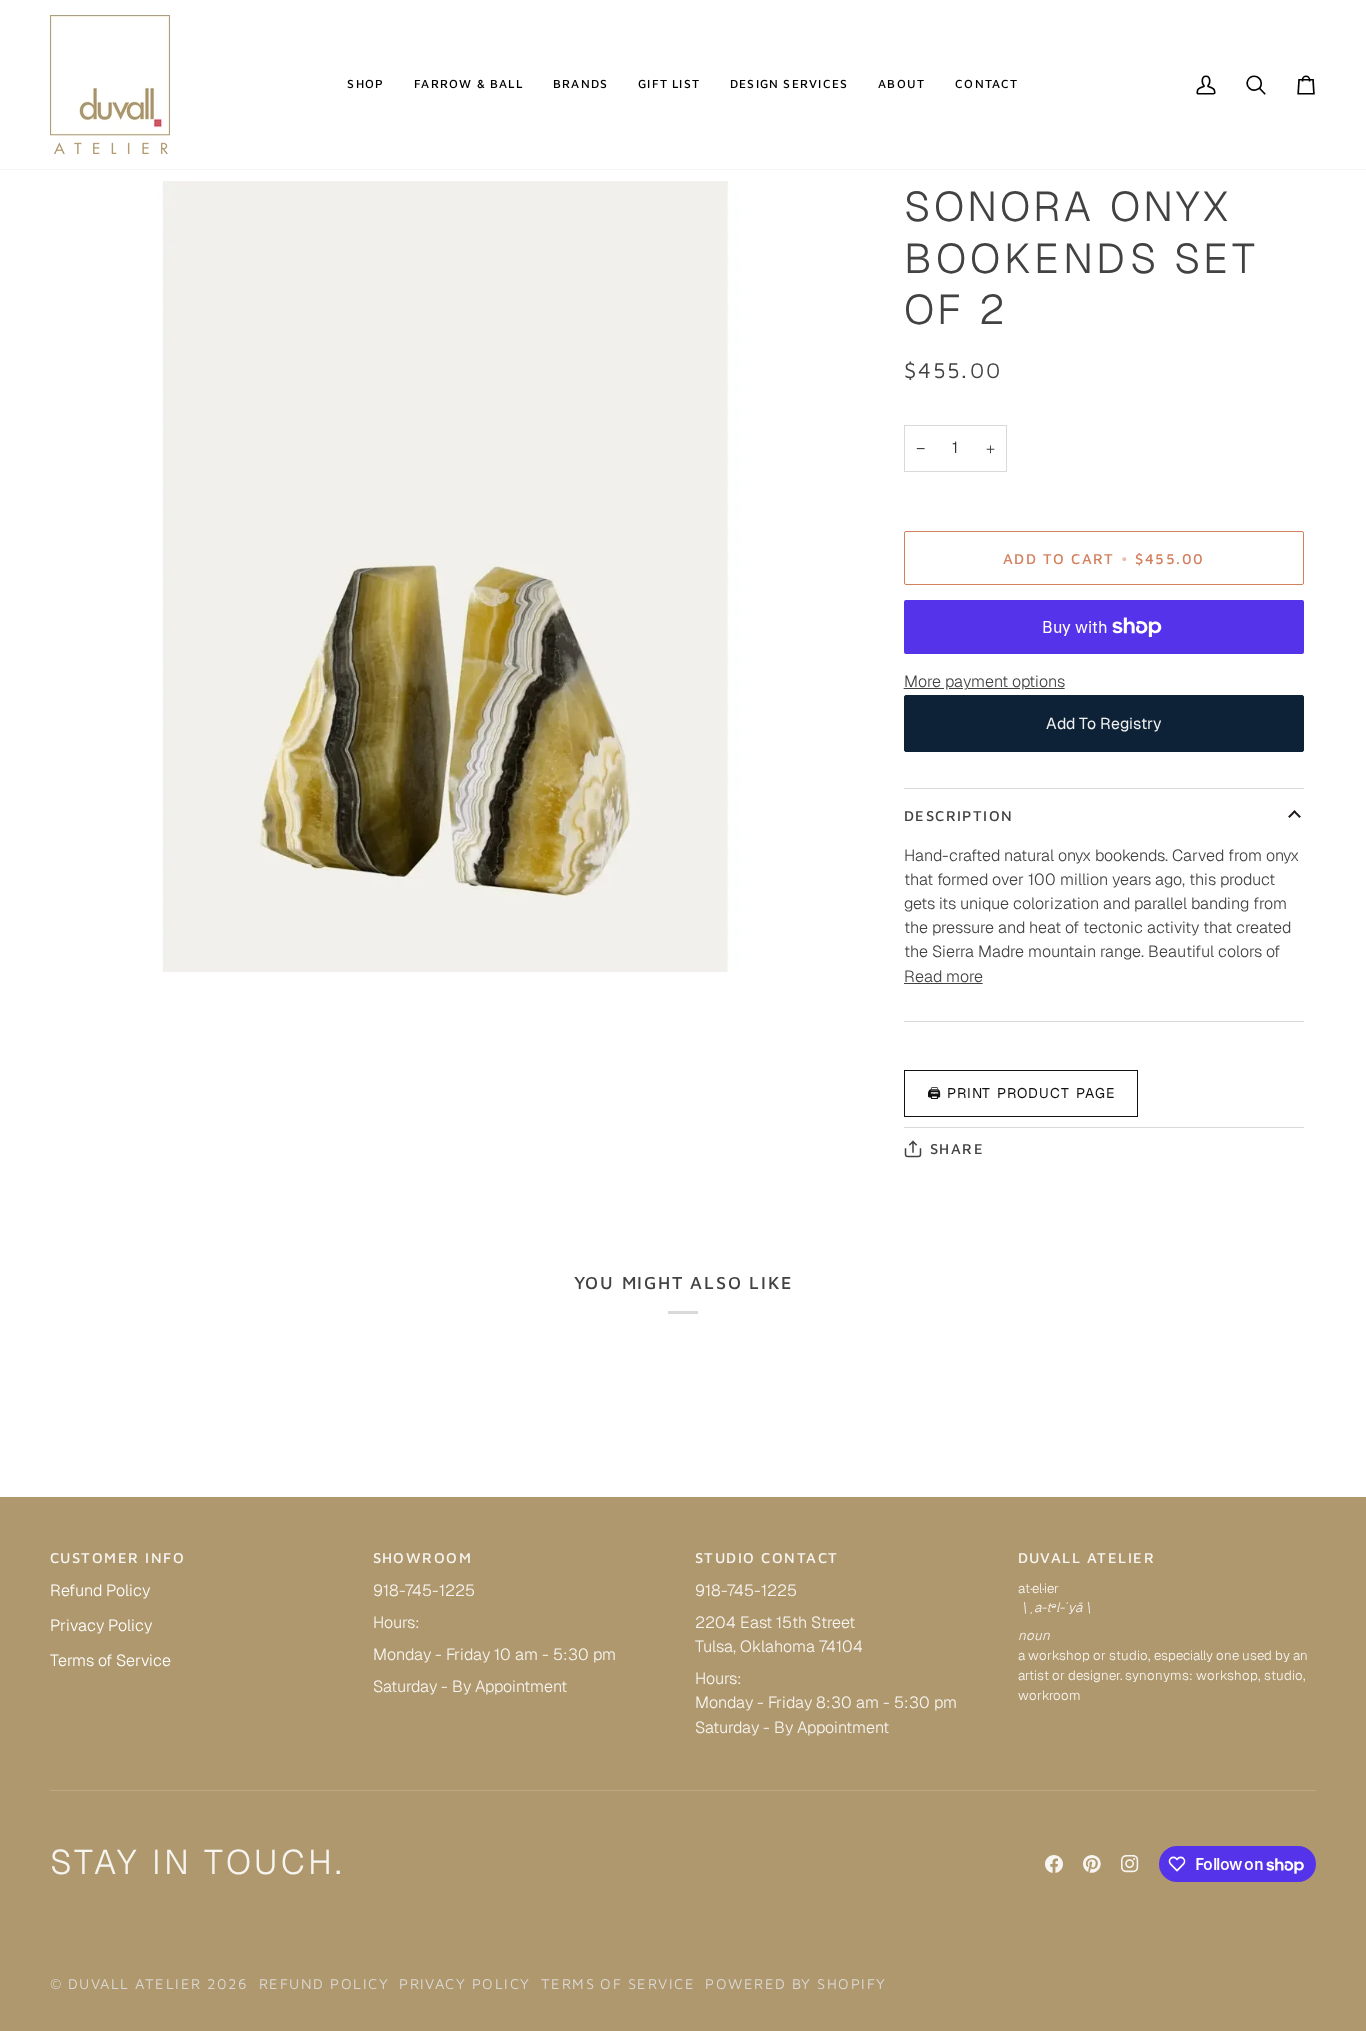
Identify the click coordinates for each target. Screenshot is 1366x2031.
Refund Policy (100, 1590)
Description (959, 815)
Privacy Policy (101, 1625)
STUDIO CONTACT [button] (767, 1557)
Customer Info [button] (117, 1557)
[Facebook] (1054, 1864)
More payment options (984, 681)
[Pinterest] (1092, 1864)
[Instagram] (1130, 1864)
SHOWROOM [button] (423, 1557)
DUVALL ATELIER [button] (1087, 1557)
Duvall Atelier (135, 1983)
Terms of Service (110, 1660)
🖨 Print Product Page (1021, 1093)
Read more (943, 976)
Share (957, 1148)
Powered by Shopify (795, 1983)
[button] (365, 84)
